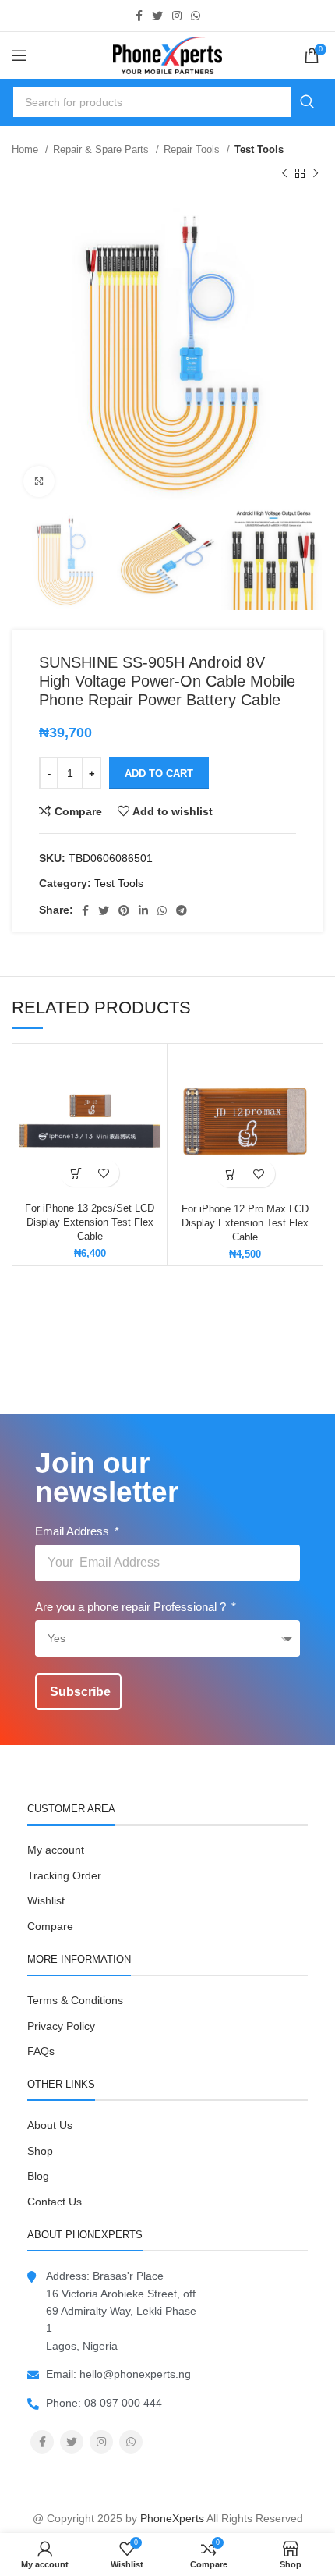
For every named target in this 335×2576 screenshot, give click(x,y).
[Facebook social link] (139, 16)
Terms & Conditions (75, 2000)
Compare (50, 1926)
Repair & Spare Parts (102, 149)
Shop (40, 2151)
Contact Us (55, 2202)
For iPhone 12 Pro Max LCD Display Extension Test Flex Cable (245, 1223)
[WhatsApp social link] (196, 16)
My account (56, 1850)
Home (26, 149)
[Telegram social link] (182, 910)
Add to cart (159, 774)
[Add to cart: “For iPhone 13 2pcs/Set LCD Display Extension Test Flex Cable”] (76, 1173)
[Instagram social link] (177, 16)
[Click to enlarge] (39, 481)
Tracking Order (64, 1875)
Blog (38, 2176)
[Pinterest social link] (124, 910)
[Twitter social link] (157, 16)
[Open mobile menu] (19, 55)
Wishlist (46, 1900)
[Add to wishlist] (103, 1173)
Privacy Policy (61, 2026)
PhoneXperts (172, 2518)
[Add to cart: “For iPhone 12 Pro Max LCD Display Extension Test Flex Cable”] (232, 1174)
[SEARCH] (307, 102)
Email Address (74, 1531)
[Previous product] (284, 173)
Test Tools (259, 149)
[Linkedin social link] (143, 910)
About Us (50, 2125)
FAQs (41, 2051)
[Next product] (316, 173)
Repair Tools (193, 149)
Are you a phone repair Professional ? (132, 1607)
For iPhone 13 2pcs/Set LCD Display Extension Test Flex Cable (90, 1222)
